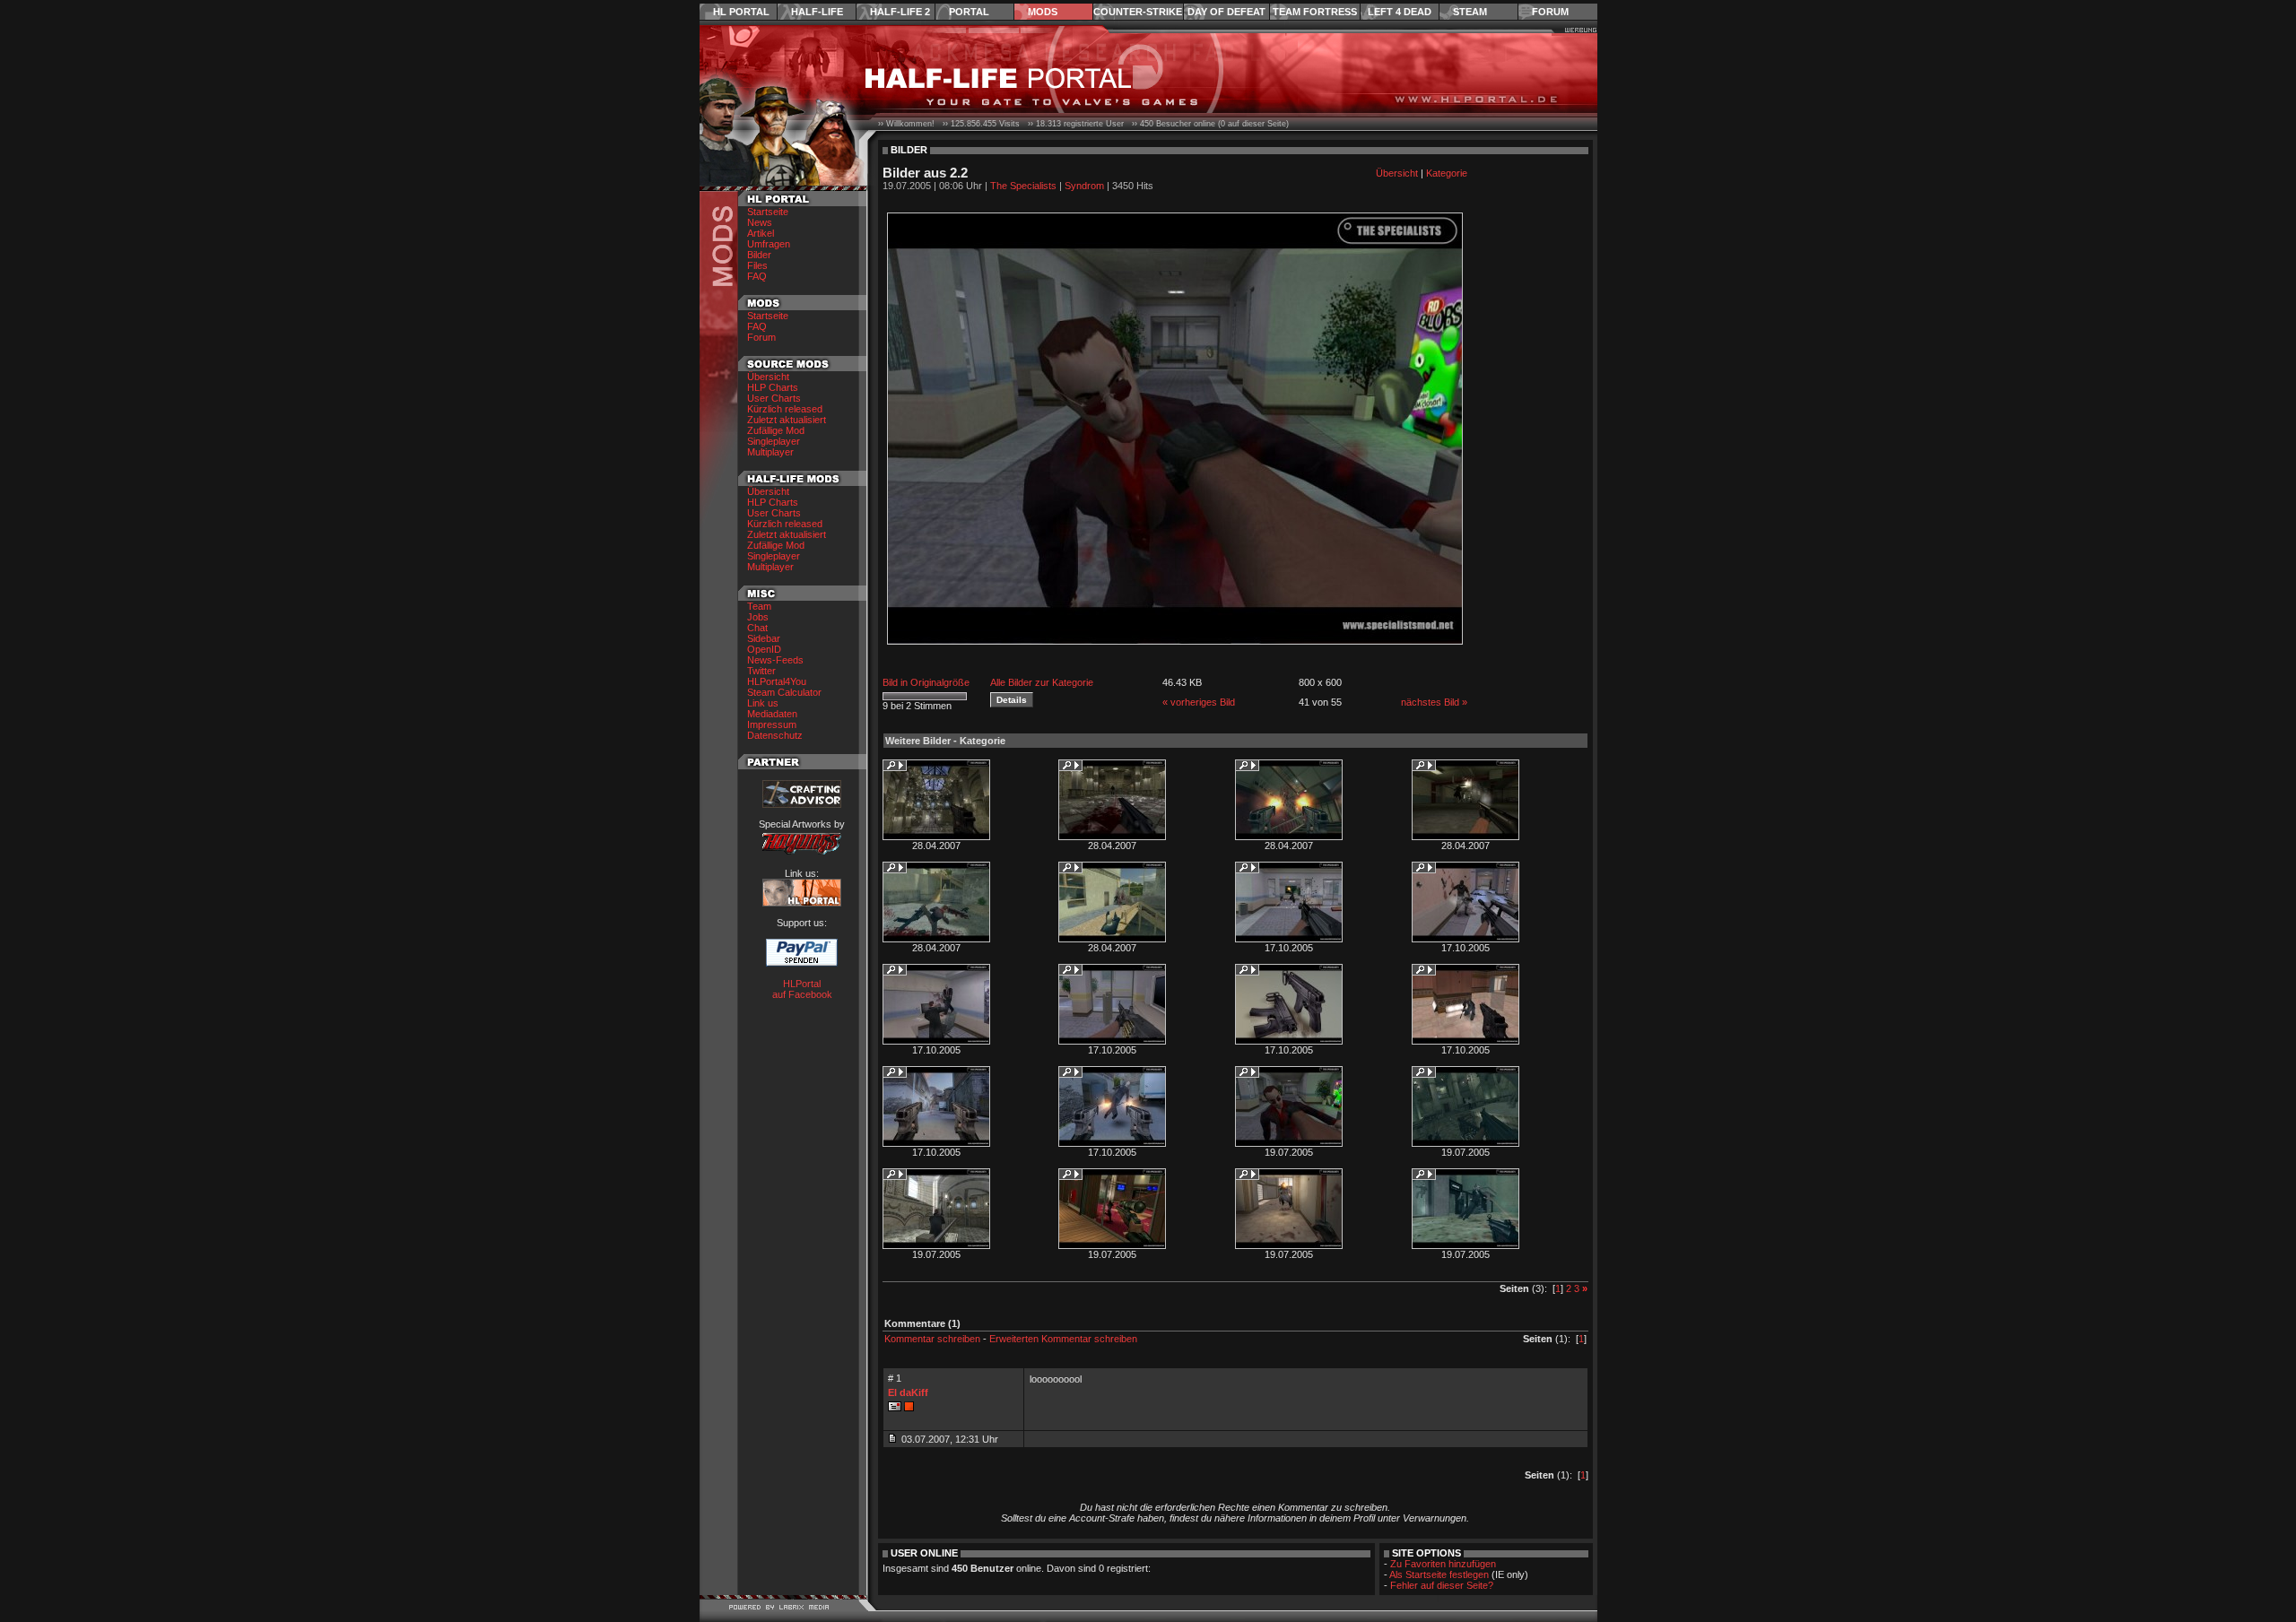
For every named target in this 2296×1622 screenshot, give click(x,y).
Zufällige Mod (776, 430)
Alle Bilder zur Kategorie (1042, 682)
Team (759, 606)
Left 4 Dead (1400, 12)
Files (757, 265)
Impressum (772, 724)
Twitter (761, 671)
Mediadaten (772, 714)
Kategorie (1447, 173)
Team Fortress (1315, 12)
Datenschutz (775, 735)
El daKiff (908, 1392)
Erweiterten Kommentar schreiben (1063, 1339)
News (760, 222)
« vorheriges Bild (1199, 702)
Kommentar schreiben (932, 1339)
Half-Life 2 (900, 12)
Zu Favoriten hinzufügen (1443, 1564)
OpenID (764, 649)
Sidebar (764, 638)
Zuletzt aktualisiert (787, 420)
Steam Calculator (784, 692)
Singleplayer (774, 441)
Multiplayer (770, 452)
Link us (763, 703)
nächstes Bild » (1434, 702)
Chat (757, 628)
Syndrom (1084, 186)
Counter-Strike (1138, 12)
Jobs (758, 617)
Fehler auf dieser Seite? (1442, 1585)
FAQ (757, 276)
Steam (1470, 12)
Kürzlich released (785, 409)
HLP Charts (773, 387)
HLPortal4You (777, 681)
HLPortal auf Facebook (802, 989)
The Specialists (1023, 186)
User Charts (774, 398)
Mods (1043, 12)
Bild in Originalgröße (926, 682)
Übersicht (768, 377)
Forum (1550, 12)
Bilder (759, 255)
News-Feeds (775, 660)
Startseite (768, 212)
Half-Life (817, 12)
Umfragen (769, 244)
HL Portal (741, 12)
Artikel (761, 233)
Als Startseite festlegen (1439, 1574)
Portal (969, 12)
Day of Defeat (1226, 12)
